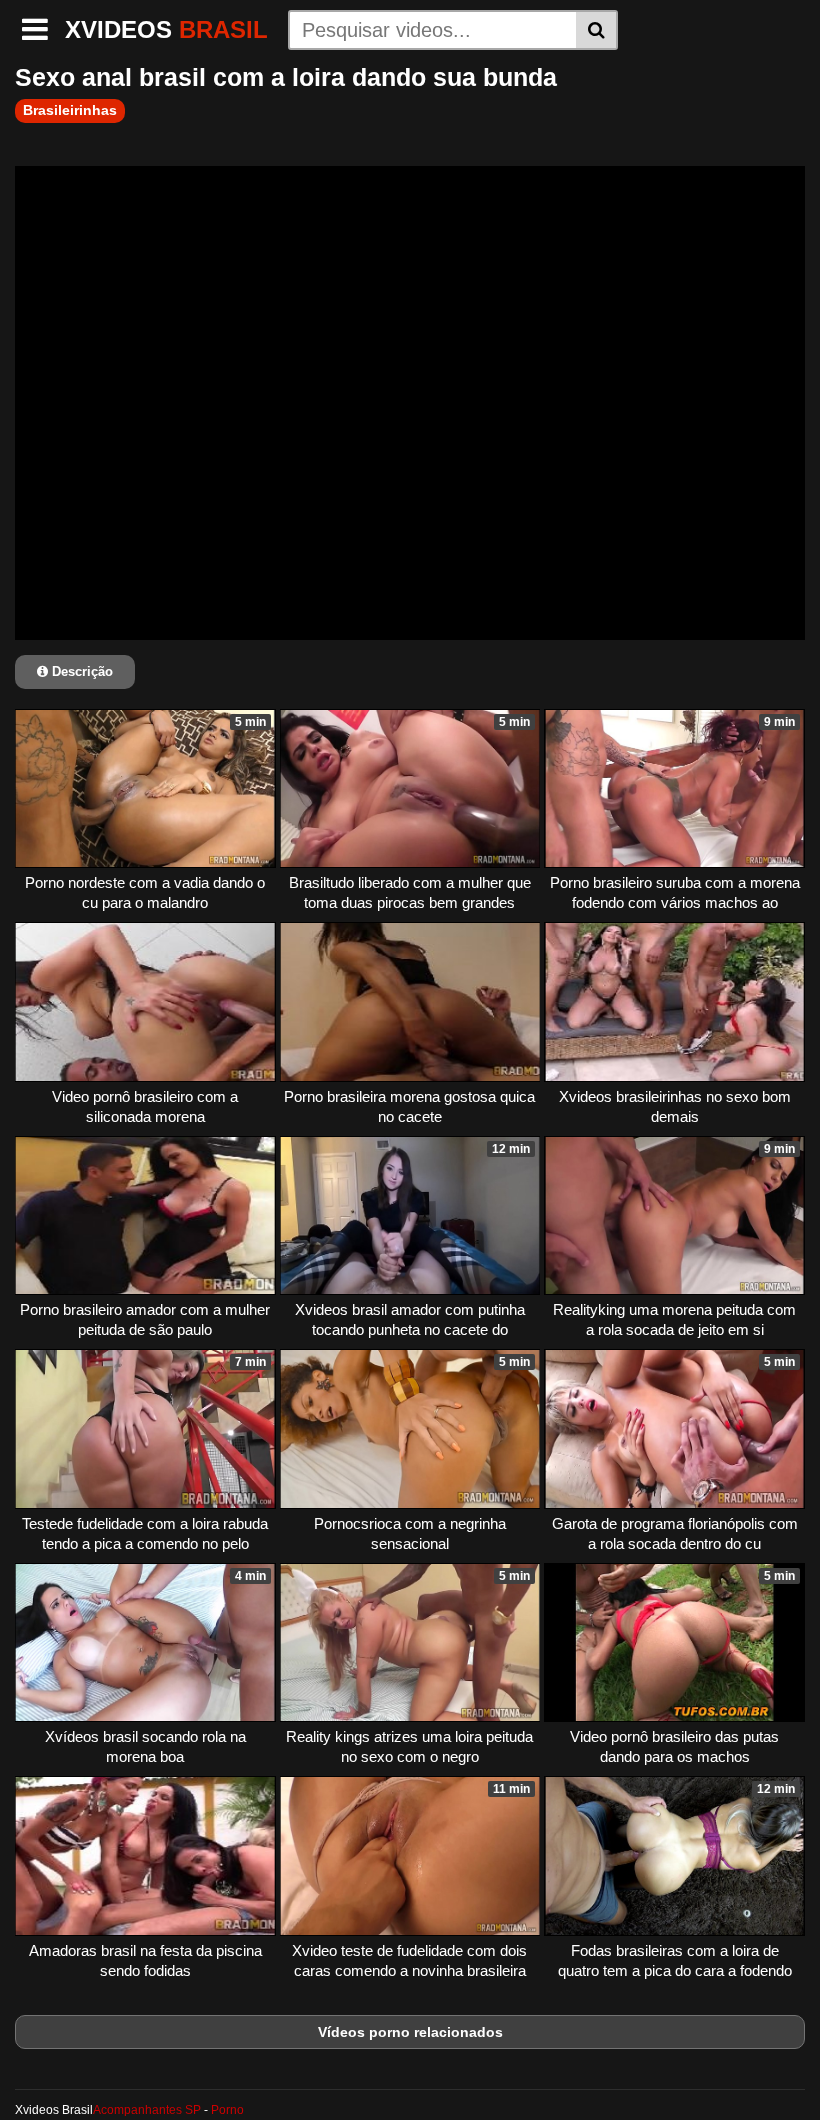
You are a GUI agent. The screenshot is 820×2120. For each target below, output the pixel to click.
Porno (227, 2110)
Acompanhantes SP (147, 2110)
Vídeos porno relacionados (410, 2032)
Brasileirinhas (70, 110)
